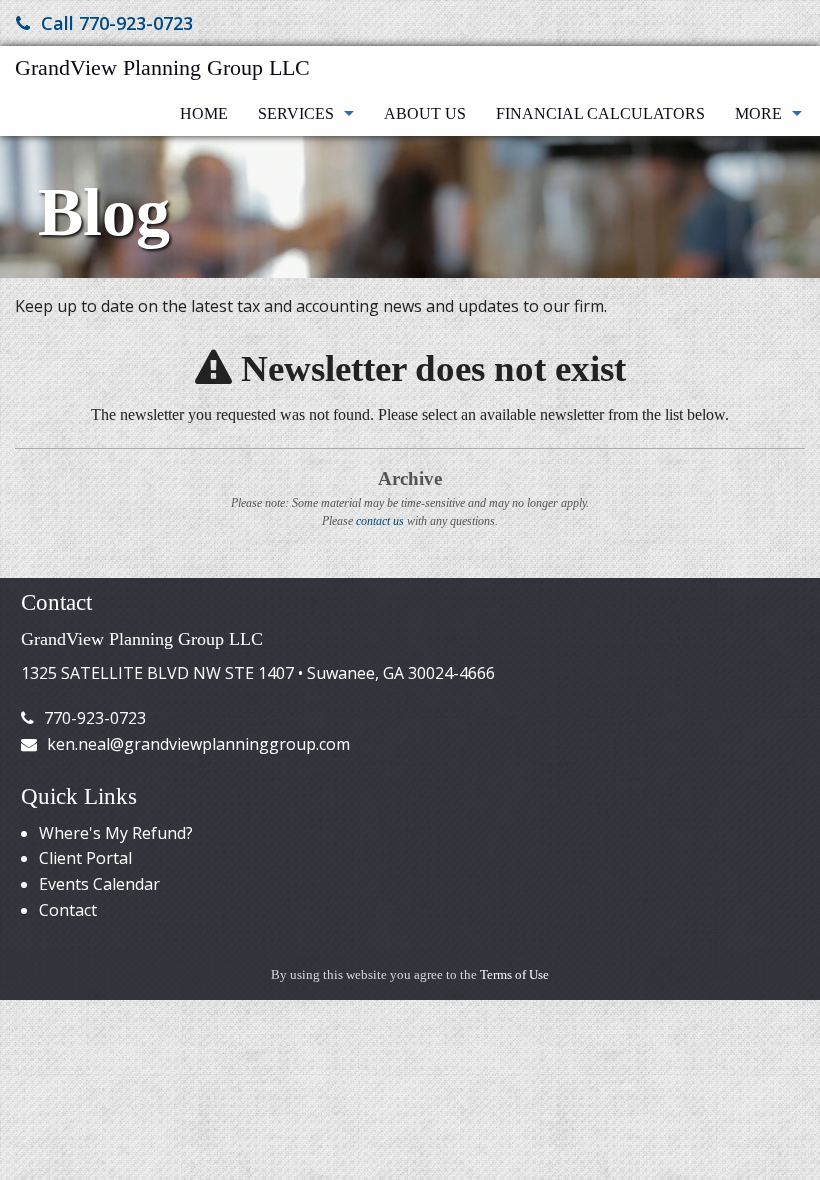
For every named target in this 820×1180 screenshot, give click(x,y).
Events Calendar (99, 884)
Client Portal (85, 858)
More (758, 113)
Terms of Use (514, 975)
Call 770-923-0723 (117, 23)
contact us (380, 521)
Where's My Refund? (116, 833)
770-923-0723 (95, 718)
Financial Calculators (600, 113)
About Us (425, 113)
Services (296, 113)
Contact (68, 910)
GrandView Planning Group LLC (162, 67)
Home (204, 113)
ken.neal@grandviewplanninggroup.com (198, 744)
